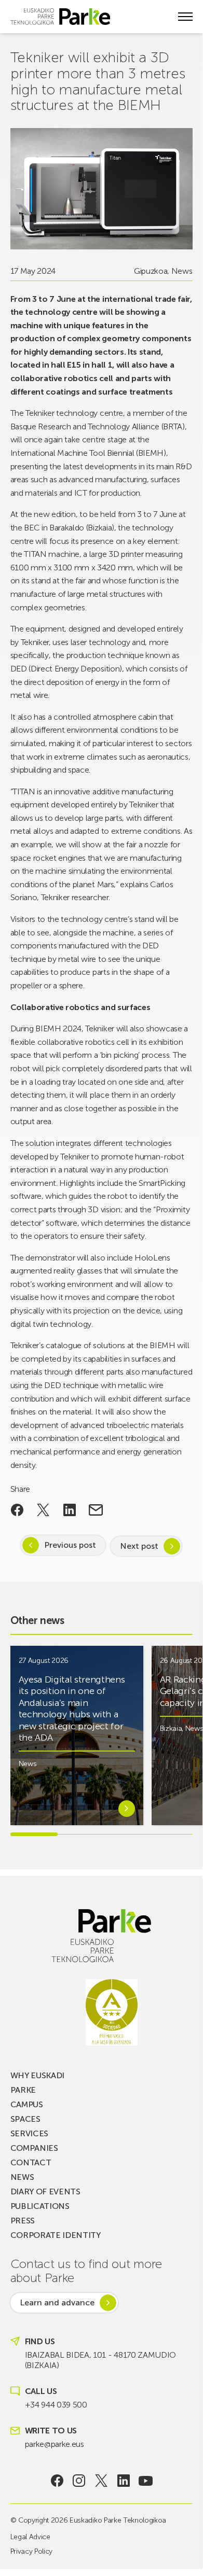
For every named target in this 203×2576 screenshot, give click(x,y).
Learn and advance (57, 2302)
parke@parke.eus (55, 2444)
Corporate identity (56, 2235)
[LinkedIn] (123, 2481)
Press (23, 2221)
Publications (40, 2206)
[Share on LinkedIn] (70, 1510)
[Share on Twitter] (43, 1510)
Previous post (70, 1545)
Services (29, 2133)
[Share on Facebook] (17, 1510)
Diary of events (45, 2192)
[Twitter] (102, 2481)
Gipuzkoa (151, 271)
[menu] (185, 17)
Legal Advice (30, 2537)
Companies (34, 2148)
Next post (139, 1546)
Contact (31, 2162)
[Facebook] (57, 2481)
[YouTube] (146, 2481)
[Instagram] (79, 2481)
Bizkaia (171, 1728)
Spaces (25, 2119)
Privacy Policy (32, 2551)
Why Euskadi (37, 2075)
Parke (23, 2090)
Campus (27, 2104)
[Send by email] (96, 1510)
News (182, 271)
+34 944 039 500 (56, 2405)
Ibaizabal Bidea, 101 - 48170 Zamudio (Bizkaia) (100, 2360)
